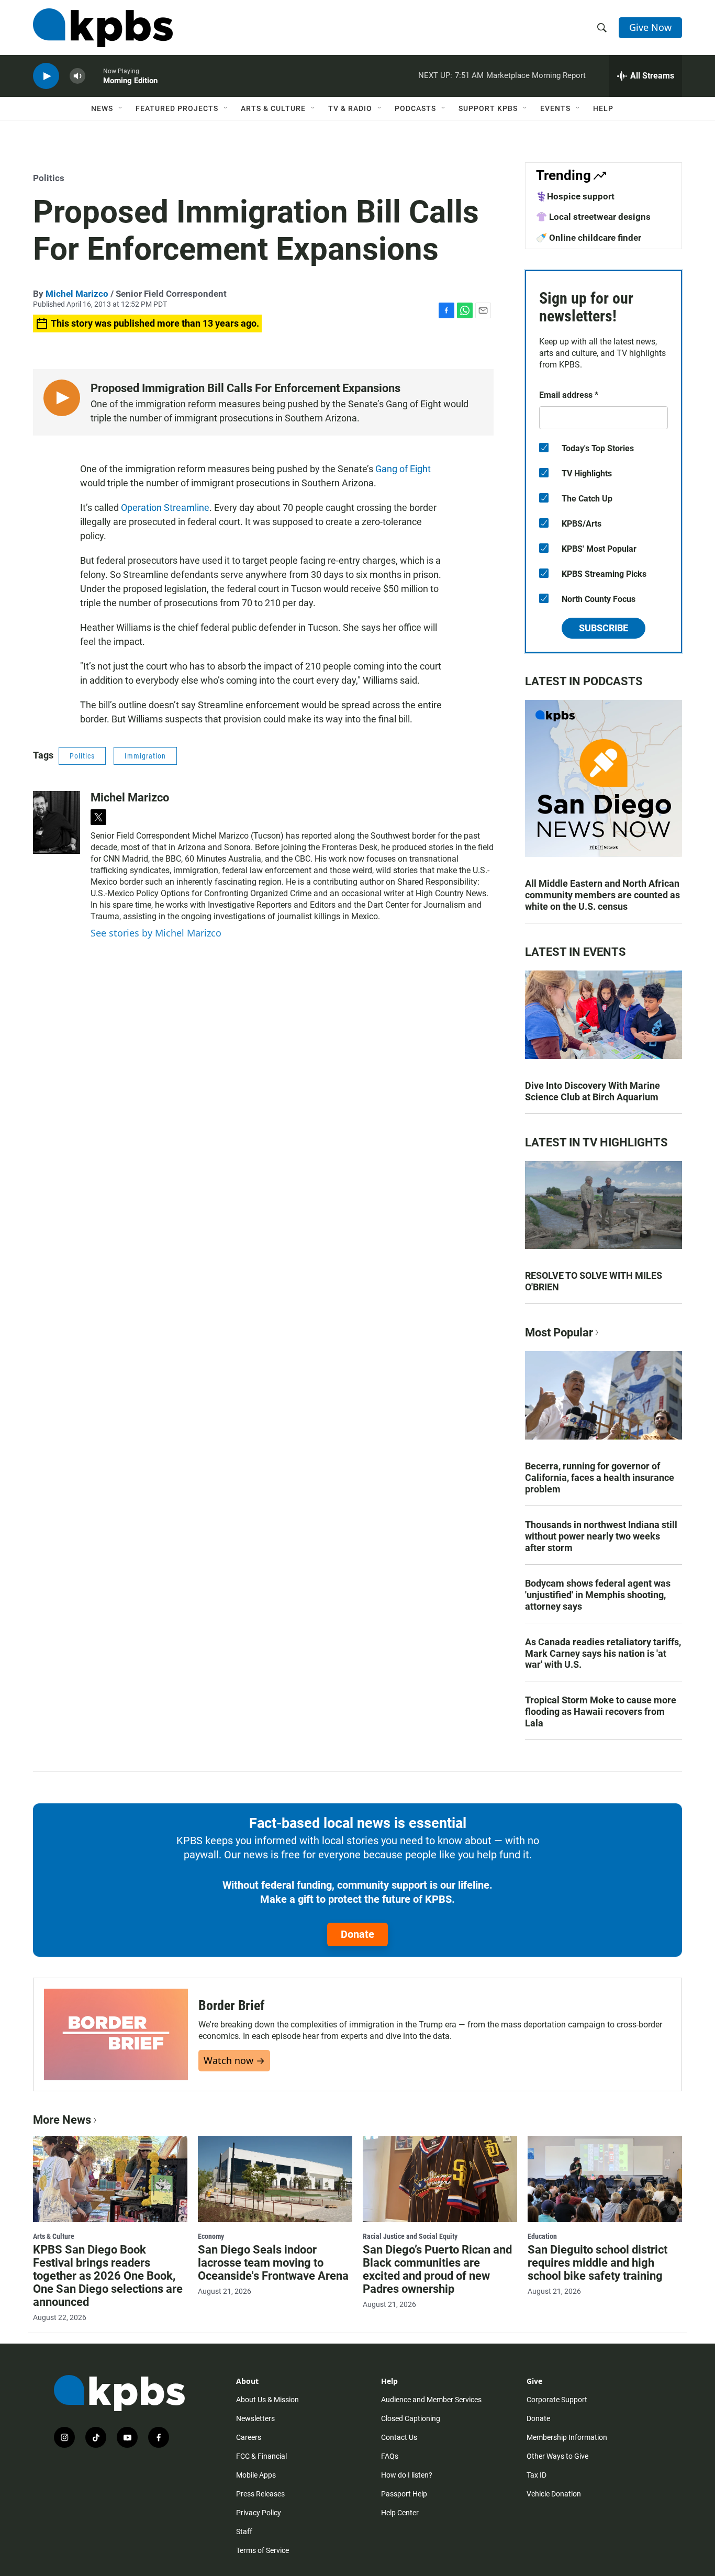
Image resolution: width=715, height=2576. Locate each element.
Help (603, 108)
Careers (249, 2437)
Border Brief (232, 2005)
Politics (49, 178)
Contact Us (399, 2437)
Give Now (650, 27)
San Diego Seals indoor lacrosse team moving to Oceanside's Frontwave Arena (273, 2263)
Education (542, 2236)
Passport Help (404, 2494)
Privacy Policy (259, 2513)
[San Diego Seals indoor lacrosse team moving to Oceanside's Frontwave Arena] (275, 2179)
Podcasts (415, 108)
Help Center (400, 2513)
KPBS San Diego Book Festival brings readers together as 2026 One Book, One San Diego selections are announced (108, 2276)
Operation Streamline (165, 508)
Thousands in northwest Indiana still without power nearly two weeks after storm (601, 1536)
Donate (357, 1934)
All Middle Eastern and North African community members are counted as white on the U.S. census (602, 895)
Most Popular (559, 1332)
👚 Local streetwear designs (593, 217)
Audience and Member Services (431, 2400)
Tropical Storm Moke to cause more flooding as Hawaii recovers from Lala (601, 1711)
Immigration (145, 756)
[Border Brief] (116, 2034)
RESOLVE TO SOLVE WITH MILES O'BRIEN (594, 1281)
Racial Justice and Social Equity (410, 2236)
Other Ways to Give (557, 2456)
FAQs (390, 2456)
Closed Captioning (411, 2418)
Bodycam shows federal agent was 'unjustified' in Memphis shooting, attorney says (598, 1595)
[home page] (103, 28)
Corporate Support (557, 2400)
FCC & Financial (261, 2456)
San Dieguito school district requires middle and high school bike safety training (597, 2263)
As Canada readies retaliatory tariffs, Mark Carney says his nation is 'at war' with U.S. (603, 1653)
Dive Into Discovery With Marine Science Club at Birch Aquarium (593, 1091)
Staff (244, 2532)
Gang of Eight (403, 469)
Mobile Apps (256, 2475)
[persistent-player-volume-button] (77, 76)
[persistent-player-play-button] (46, 76)
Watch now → (234, 2060)
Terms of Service (262, 2550)
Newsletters (255, 2418)
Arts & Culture (273, 108)
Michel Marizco (77, 294)
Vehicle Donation (554, 2494)
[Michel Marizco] (57, 822)
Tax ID (537, 2475)
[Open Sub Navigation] (121, 108)
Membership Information (567, 2437)
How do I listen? (407, 2475)
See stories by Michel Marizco (156, 933)
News (102, 108)
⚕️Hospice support (575, 196)
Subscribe (604, 628)
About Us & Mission (267, 2400)
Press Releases (260, 2494)
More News (62, 2120)
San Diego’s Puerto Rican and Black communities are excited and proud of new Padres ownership (437, 2269)
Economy (211, 2236)
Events (555, 108)
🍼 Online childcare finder (589, 238)
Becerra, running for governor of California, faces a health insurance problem (600, 1477)
